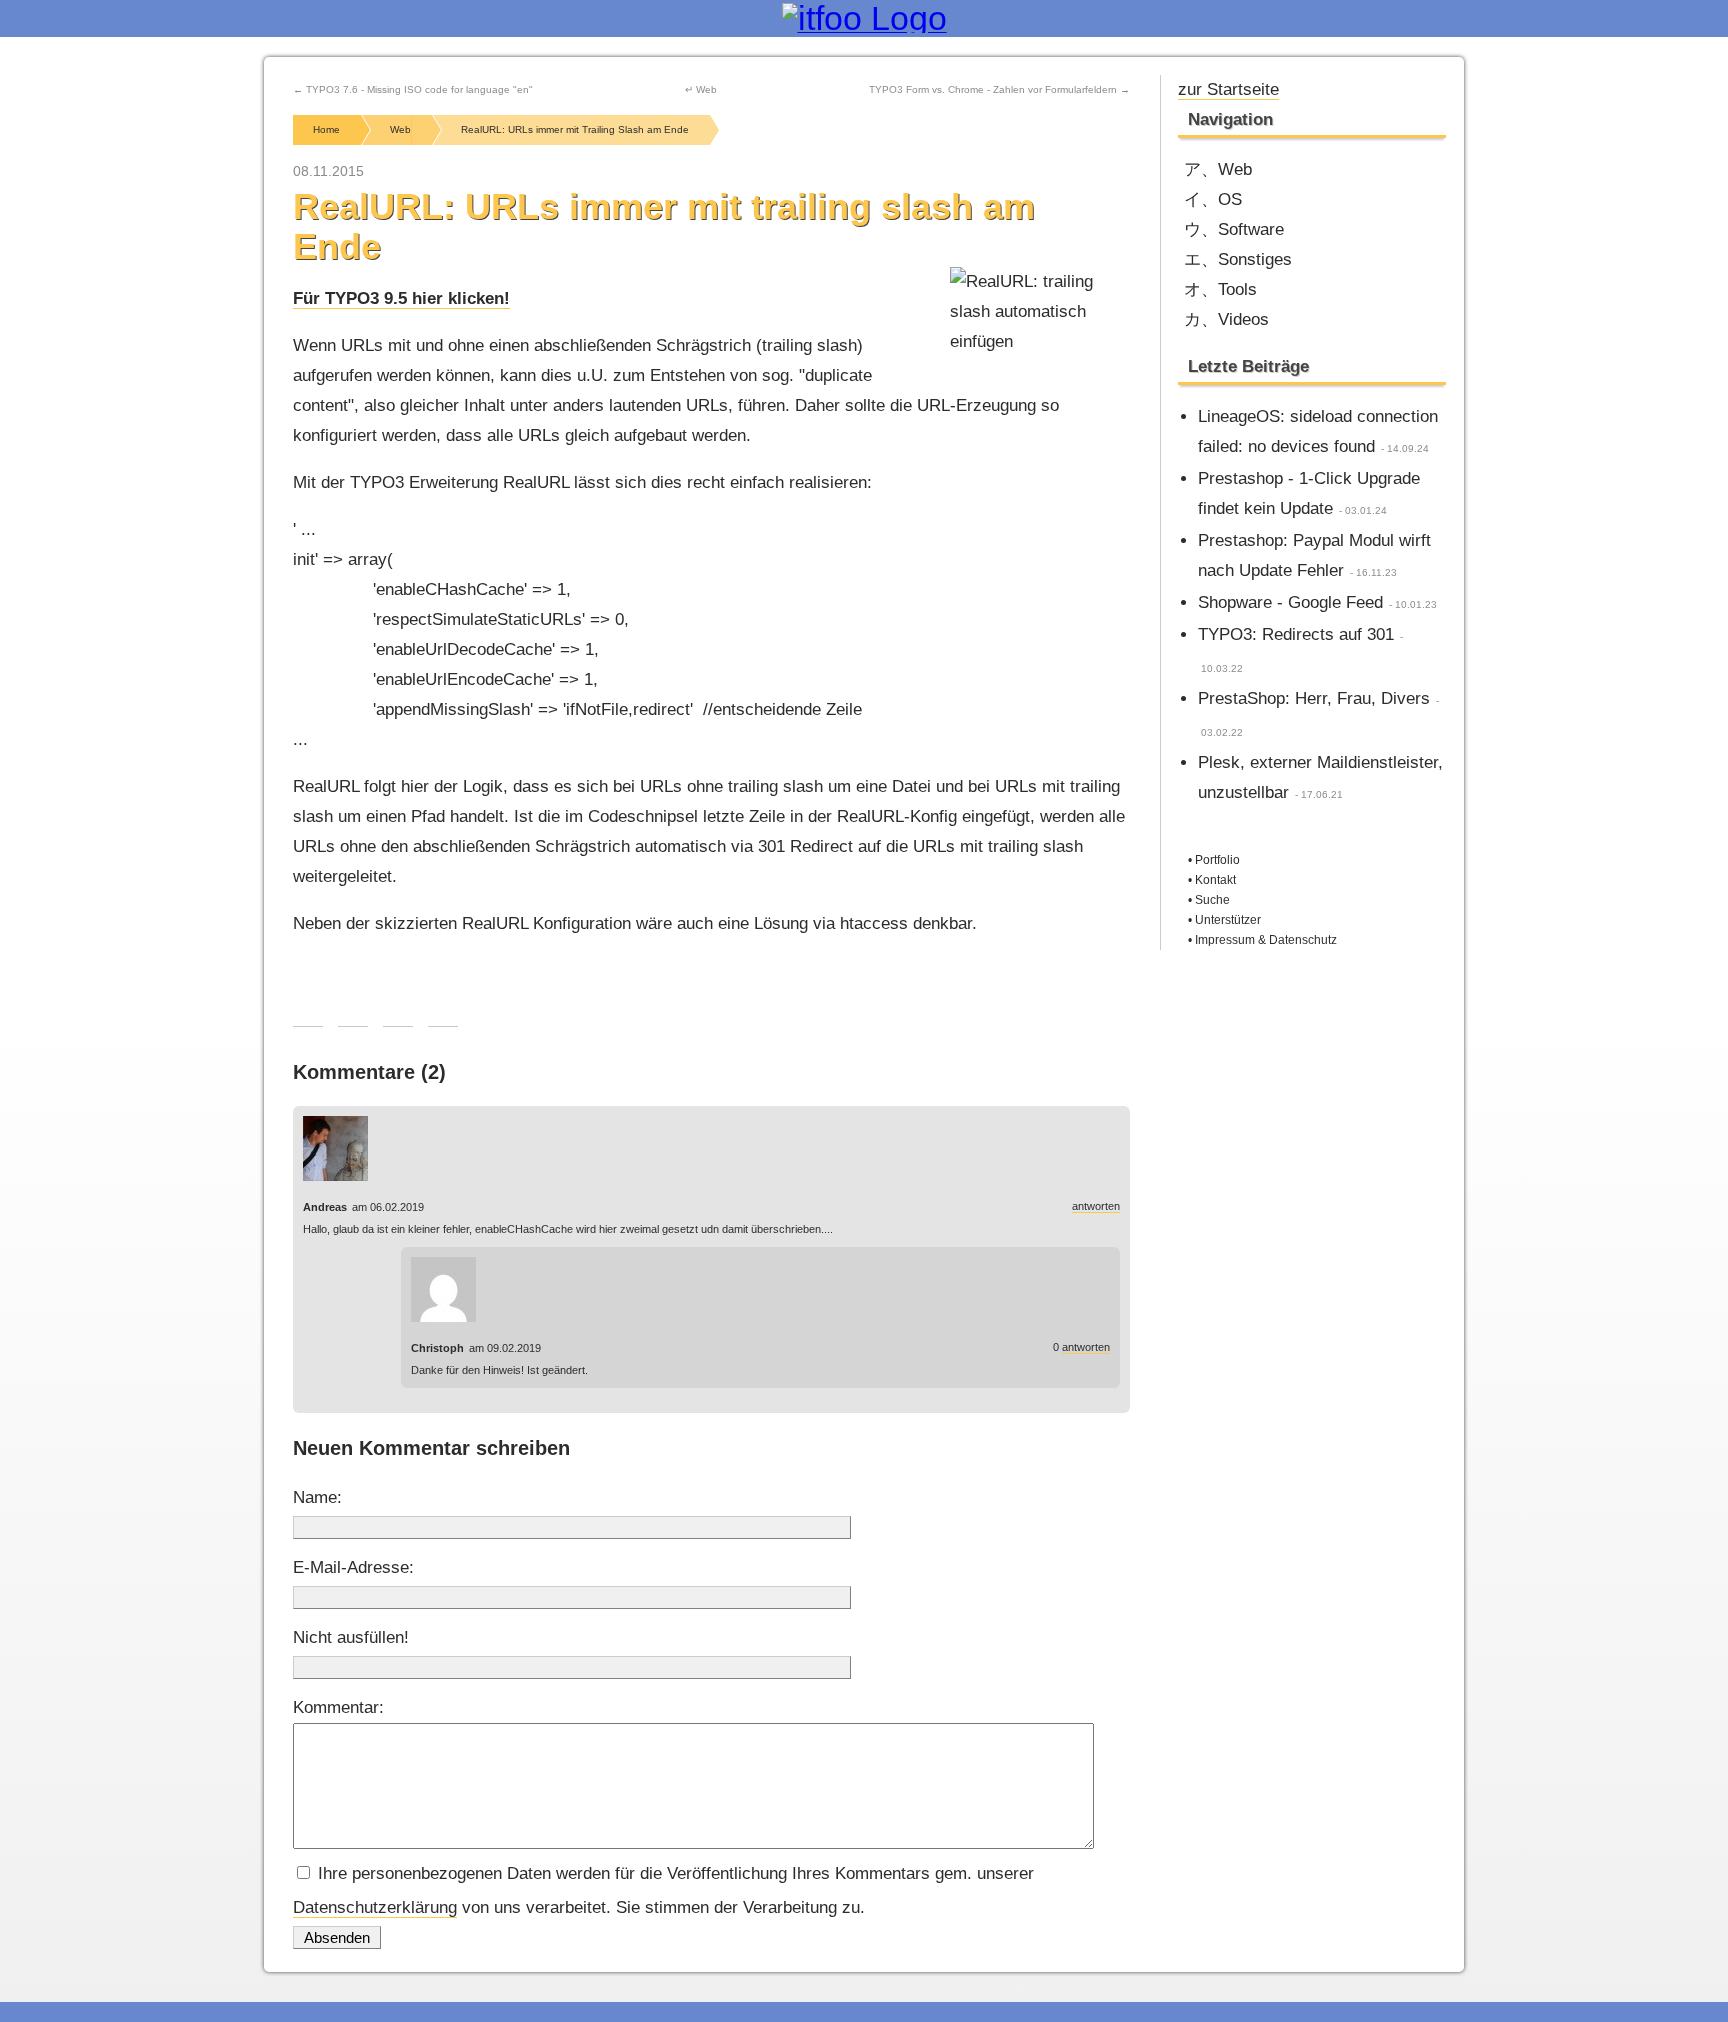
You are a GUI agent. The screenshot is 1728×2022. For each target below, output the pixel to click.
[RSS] (1433, 87)
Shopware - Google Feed (1290, 602)
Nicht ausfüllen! (351, 1637)
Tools (1237, 289)
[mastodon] (1367, 87)
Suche (1212, 900)
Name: (317, 1497)
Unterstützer (1228, 920)
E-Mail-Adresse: (353, 1567)
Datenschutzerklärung (375, 1907)
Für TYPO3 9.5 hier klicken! (401, 298)
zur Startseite (1228, 89)
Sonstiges (1255, 259)
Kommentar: (338, 1707)
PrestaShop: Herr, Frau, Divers (1314, 698)
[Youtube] (1334, 87)
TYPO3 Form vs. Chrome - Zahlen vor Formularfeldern (993, 89)
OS (1230, 199)
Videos (1243, 319)
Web (1235, 169)
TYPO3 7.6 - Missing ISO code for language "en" (419, 89)
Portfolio (1217, 860)
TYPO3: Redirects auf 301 (1296, 634)
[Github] (1400, 87)
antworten (1096, 1206)
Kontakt (1215, 880)
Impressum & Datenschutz (1266, 940)
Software (1251, 229)
